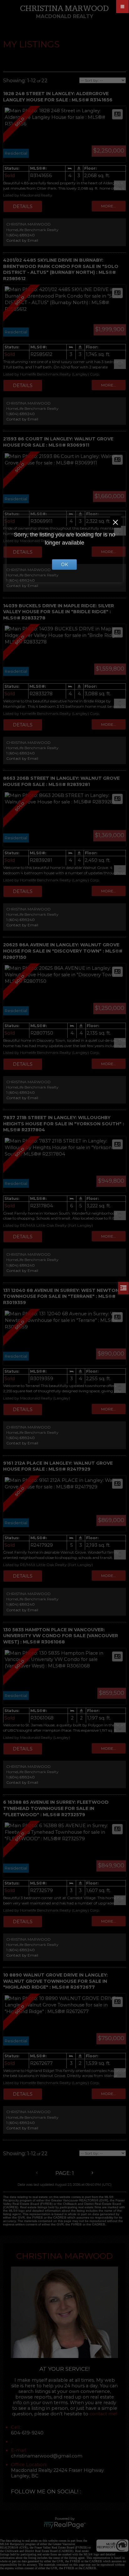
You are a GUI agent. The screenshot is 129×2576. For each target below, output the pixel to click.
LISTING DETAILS (23, 206)
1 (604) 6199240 (21, 235)
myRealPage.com (65, 2525)
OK (64, 565)
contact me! (103, 2414)
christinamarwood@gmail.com (47, 2456)
